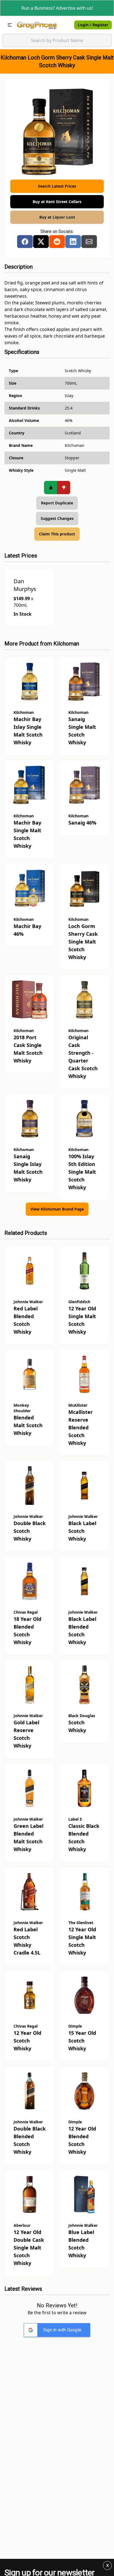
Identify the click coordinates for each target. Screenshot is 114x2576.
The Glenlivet (81, 1923)
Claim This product (57, 534)
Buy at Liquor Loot (57, 217)
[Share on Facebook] (25, 242)
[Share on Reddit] (57, 242)
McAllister (78, 1405)
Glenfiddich (79, 1302)
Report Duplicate (57, 503)
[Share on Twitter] (41, 242)
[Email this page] (89, 242)
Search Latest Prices (57, 186)
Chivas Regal (26, 1612)
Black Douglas (82, 1716)
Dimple (75, 2026)
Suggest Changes (57, 518)
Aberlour (22, 2225)
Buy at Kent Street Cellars (57, 202)
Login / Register (93, 25)
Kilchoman (66, 644)
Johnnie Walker (28, 1302)
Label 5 (75, 1819)
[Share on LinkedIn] (73, 242)
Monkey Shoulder (22, 1408)
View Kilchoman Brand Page (57, 1209)
